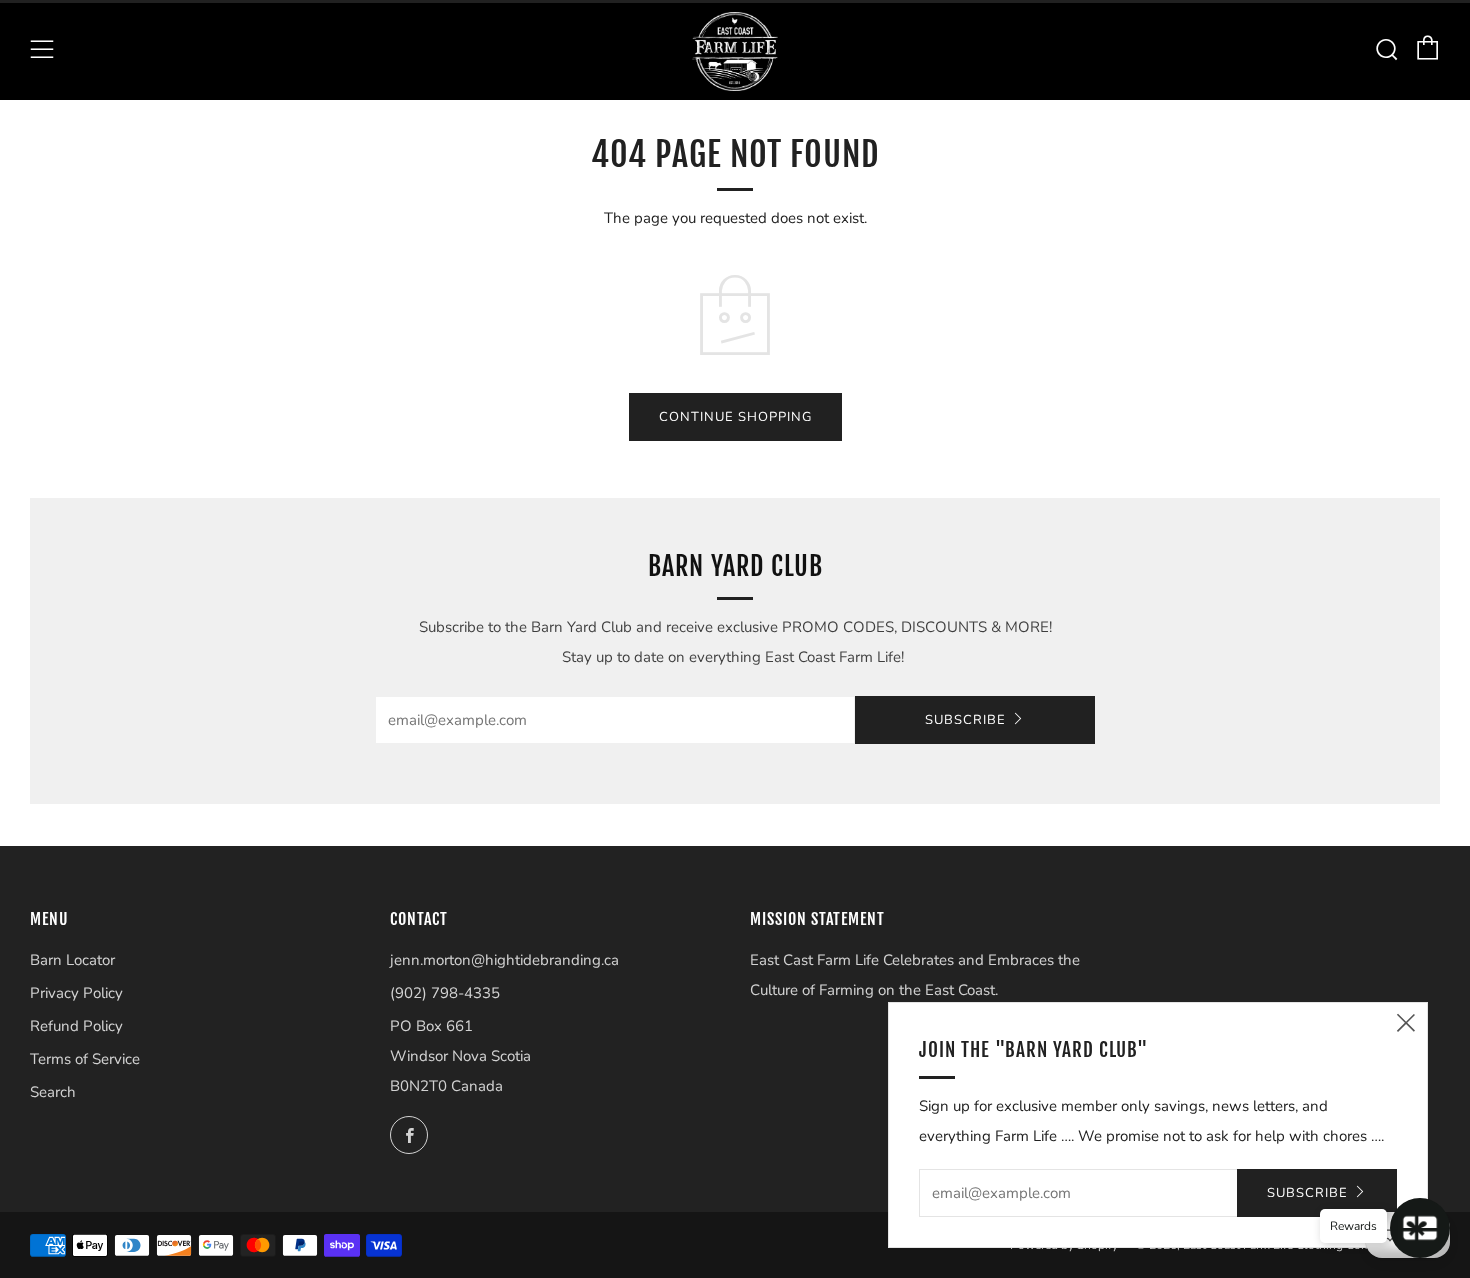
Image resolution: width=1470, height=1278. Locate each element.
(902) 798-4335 (445, 993)
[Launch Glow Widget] (1420, 1228)
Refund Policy (76, 1026)
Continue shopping (735, 417)
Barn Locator (72, 960)
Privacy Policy (76, 993)
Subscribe (965, 720)
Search (53, 1092)
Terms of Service (85, 1059)
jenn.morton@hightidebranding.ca (504, 960)
